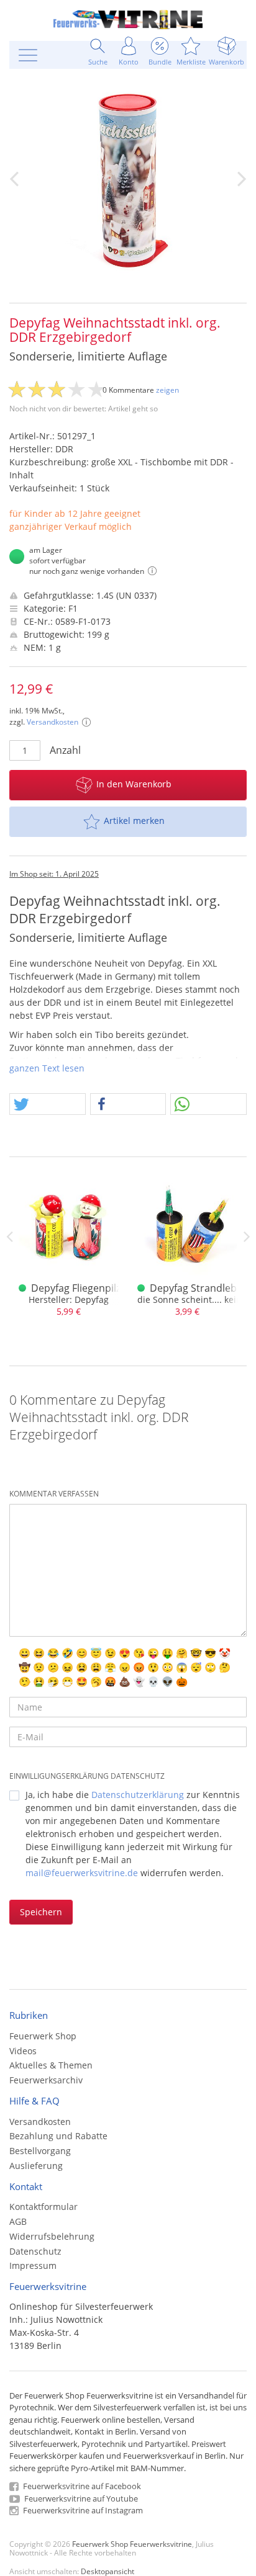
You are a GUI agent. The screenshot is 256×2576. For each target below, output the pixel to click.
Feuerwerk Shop (43, 2036)
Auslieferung (36, 2166)
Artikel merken (134, 821)
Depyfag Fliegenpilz (76, 1288)
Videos (23, 2051)
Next (247, 1237)
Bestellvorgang (40, 2151)
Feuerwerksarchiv (46, 2080)
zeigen (167, 390)
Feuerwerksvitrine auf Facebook (81, 2486)
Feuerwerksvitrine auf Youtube (80, 2498)
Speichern (41, 1912)
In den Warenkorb (134, 784)
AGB (18, 2221)
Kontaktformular (43, 2207)
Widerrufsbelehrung (52, 2236)
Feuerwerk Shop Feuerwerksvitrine (132, 2544)
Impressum (33, 2265)
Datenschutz (35, 2251)
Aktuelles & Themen (51, 2065)
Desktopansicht (107, 2571)
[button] (48, 1105)
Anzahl (65, 750)
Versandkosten (53, 722)
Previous (9, 1237)
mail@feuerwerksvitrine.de (82, 1873)
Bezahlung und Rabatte (58, 2136)
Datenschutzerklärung (138, 1795)
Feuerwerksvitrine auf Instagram (82, 2510)
